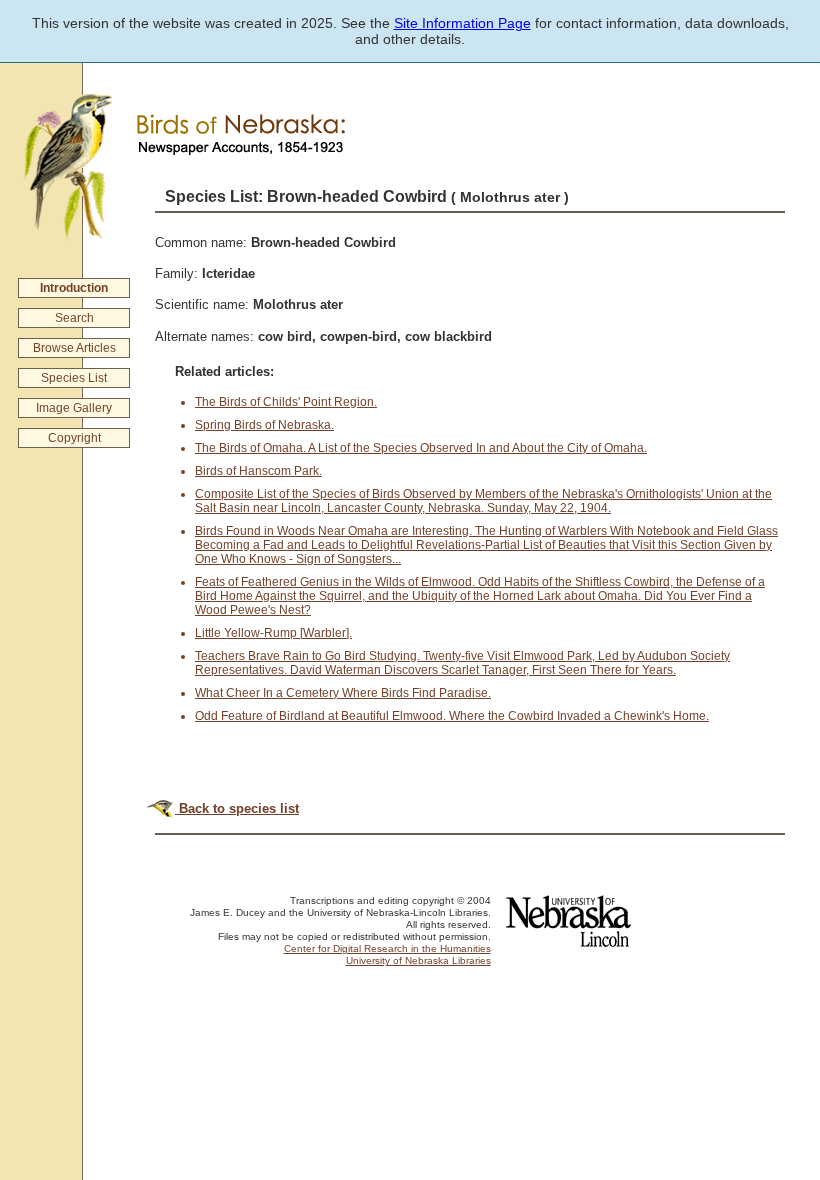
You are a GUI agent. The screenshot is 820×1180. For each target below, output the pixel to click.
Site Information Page (462, 23)
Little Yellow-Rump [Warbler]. (273, 633)
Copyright (74, 438)
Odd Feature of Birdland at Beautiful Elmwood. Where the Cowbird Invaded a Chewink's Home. (452, 716)
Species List (74, 378)
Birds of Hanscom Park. (258, 471)
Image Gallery (74, 408)
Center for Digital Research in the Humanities (387, 948)
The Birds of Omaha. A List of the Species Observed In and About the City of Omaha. (421, 448)
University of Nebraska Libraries (418, 960)
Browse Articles (74, 348)
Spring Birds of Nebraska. (264, 425)
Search (74, 318)
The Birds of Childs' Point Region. (286, 402)
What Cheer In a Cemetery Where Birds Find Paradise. (343, 693)
